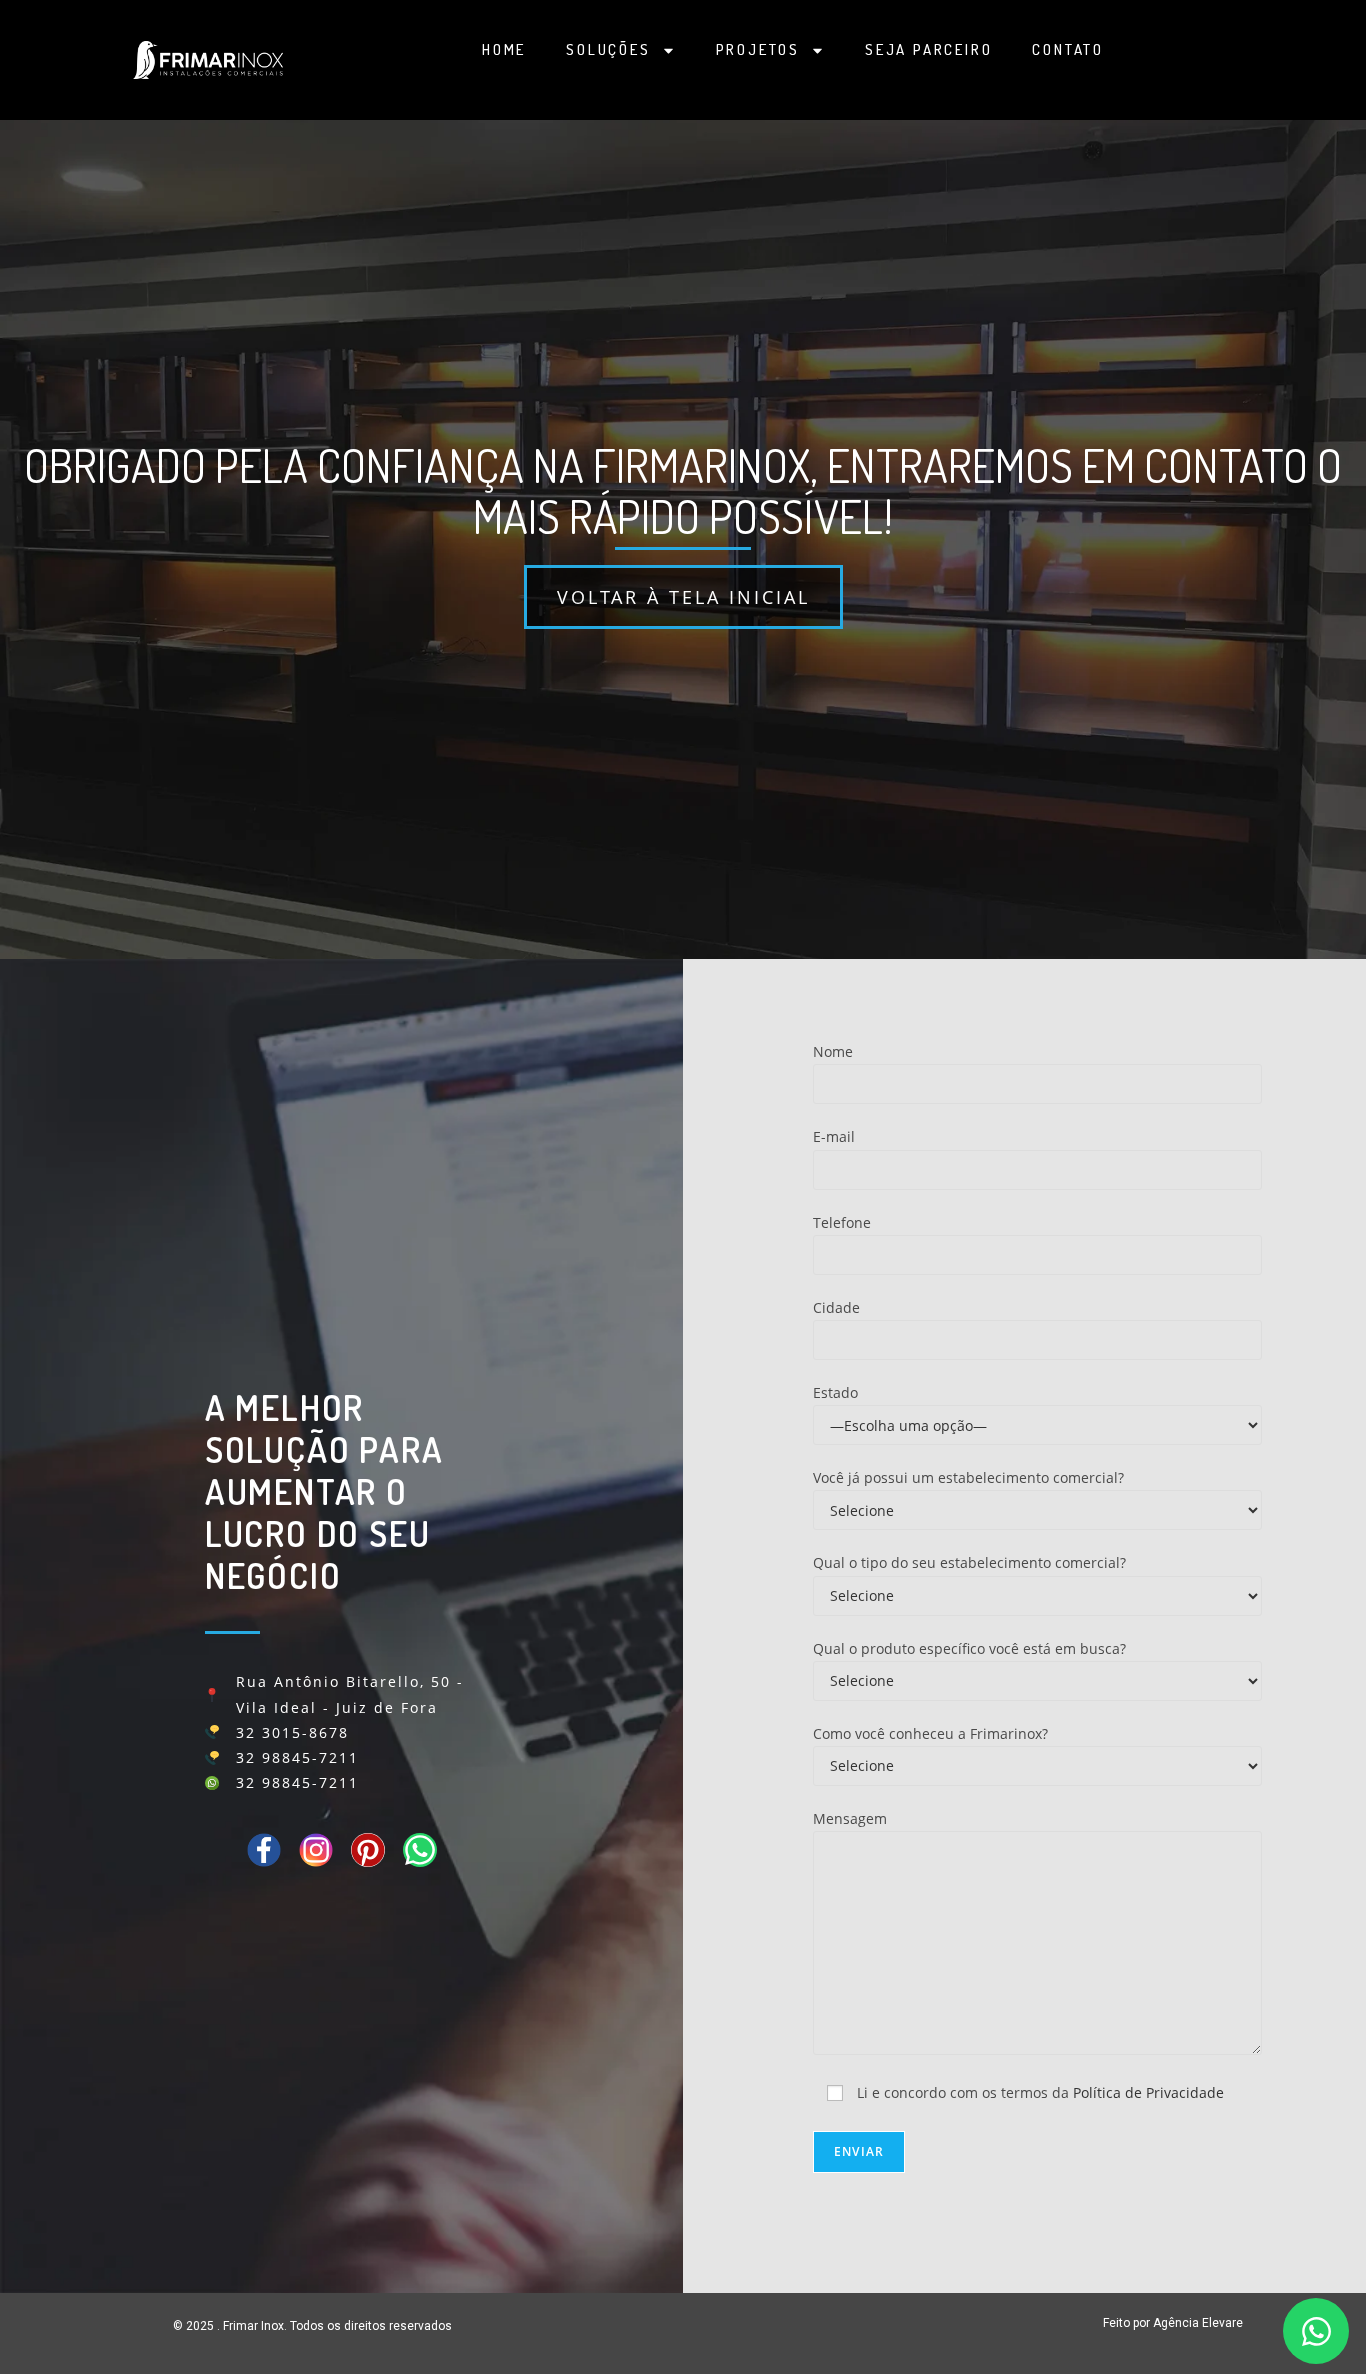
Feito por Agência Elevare (1173, 2323)
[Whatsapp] (420, 1850)
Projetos (758, 49)
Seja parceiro (928, 49)
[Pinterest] (368, 1850)
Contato (1068, 49)
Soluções (608, 49)
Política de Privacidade (1148, 2092)
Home (504, 49)
